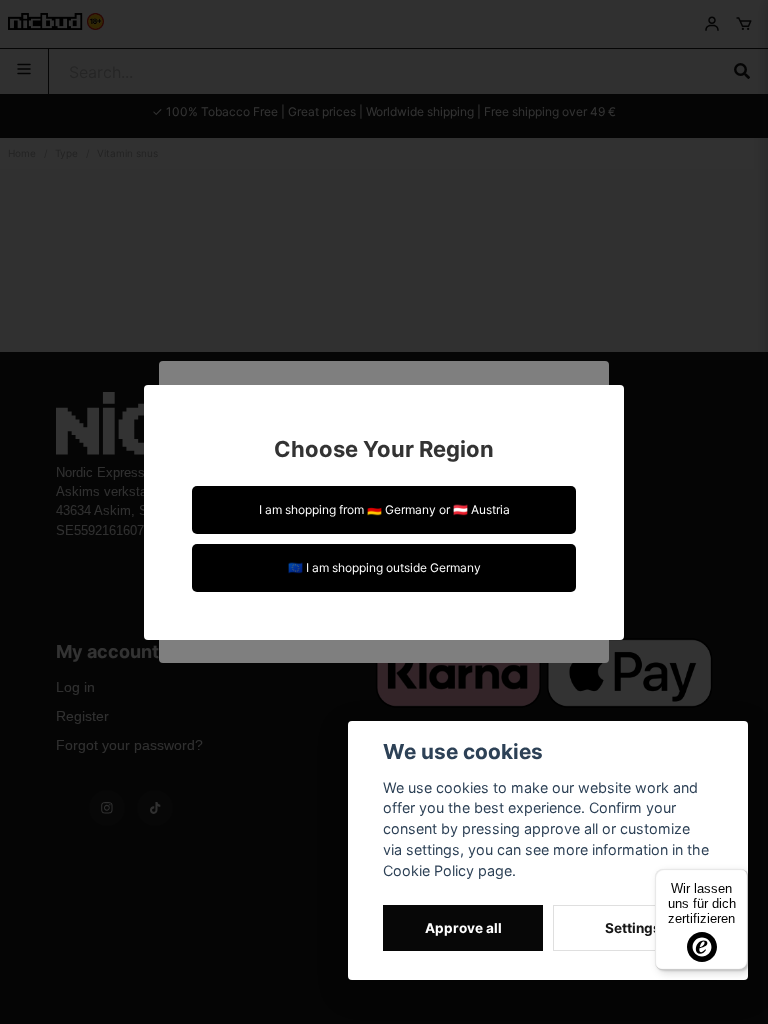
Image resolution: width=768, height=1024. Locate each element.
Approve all (463, 928)
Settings (633, 928)
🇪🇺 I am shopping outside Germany (384, 567)
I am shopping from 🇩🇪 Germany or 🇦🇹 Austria (384, 509)
